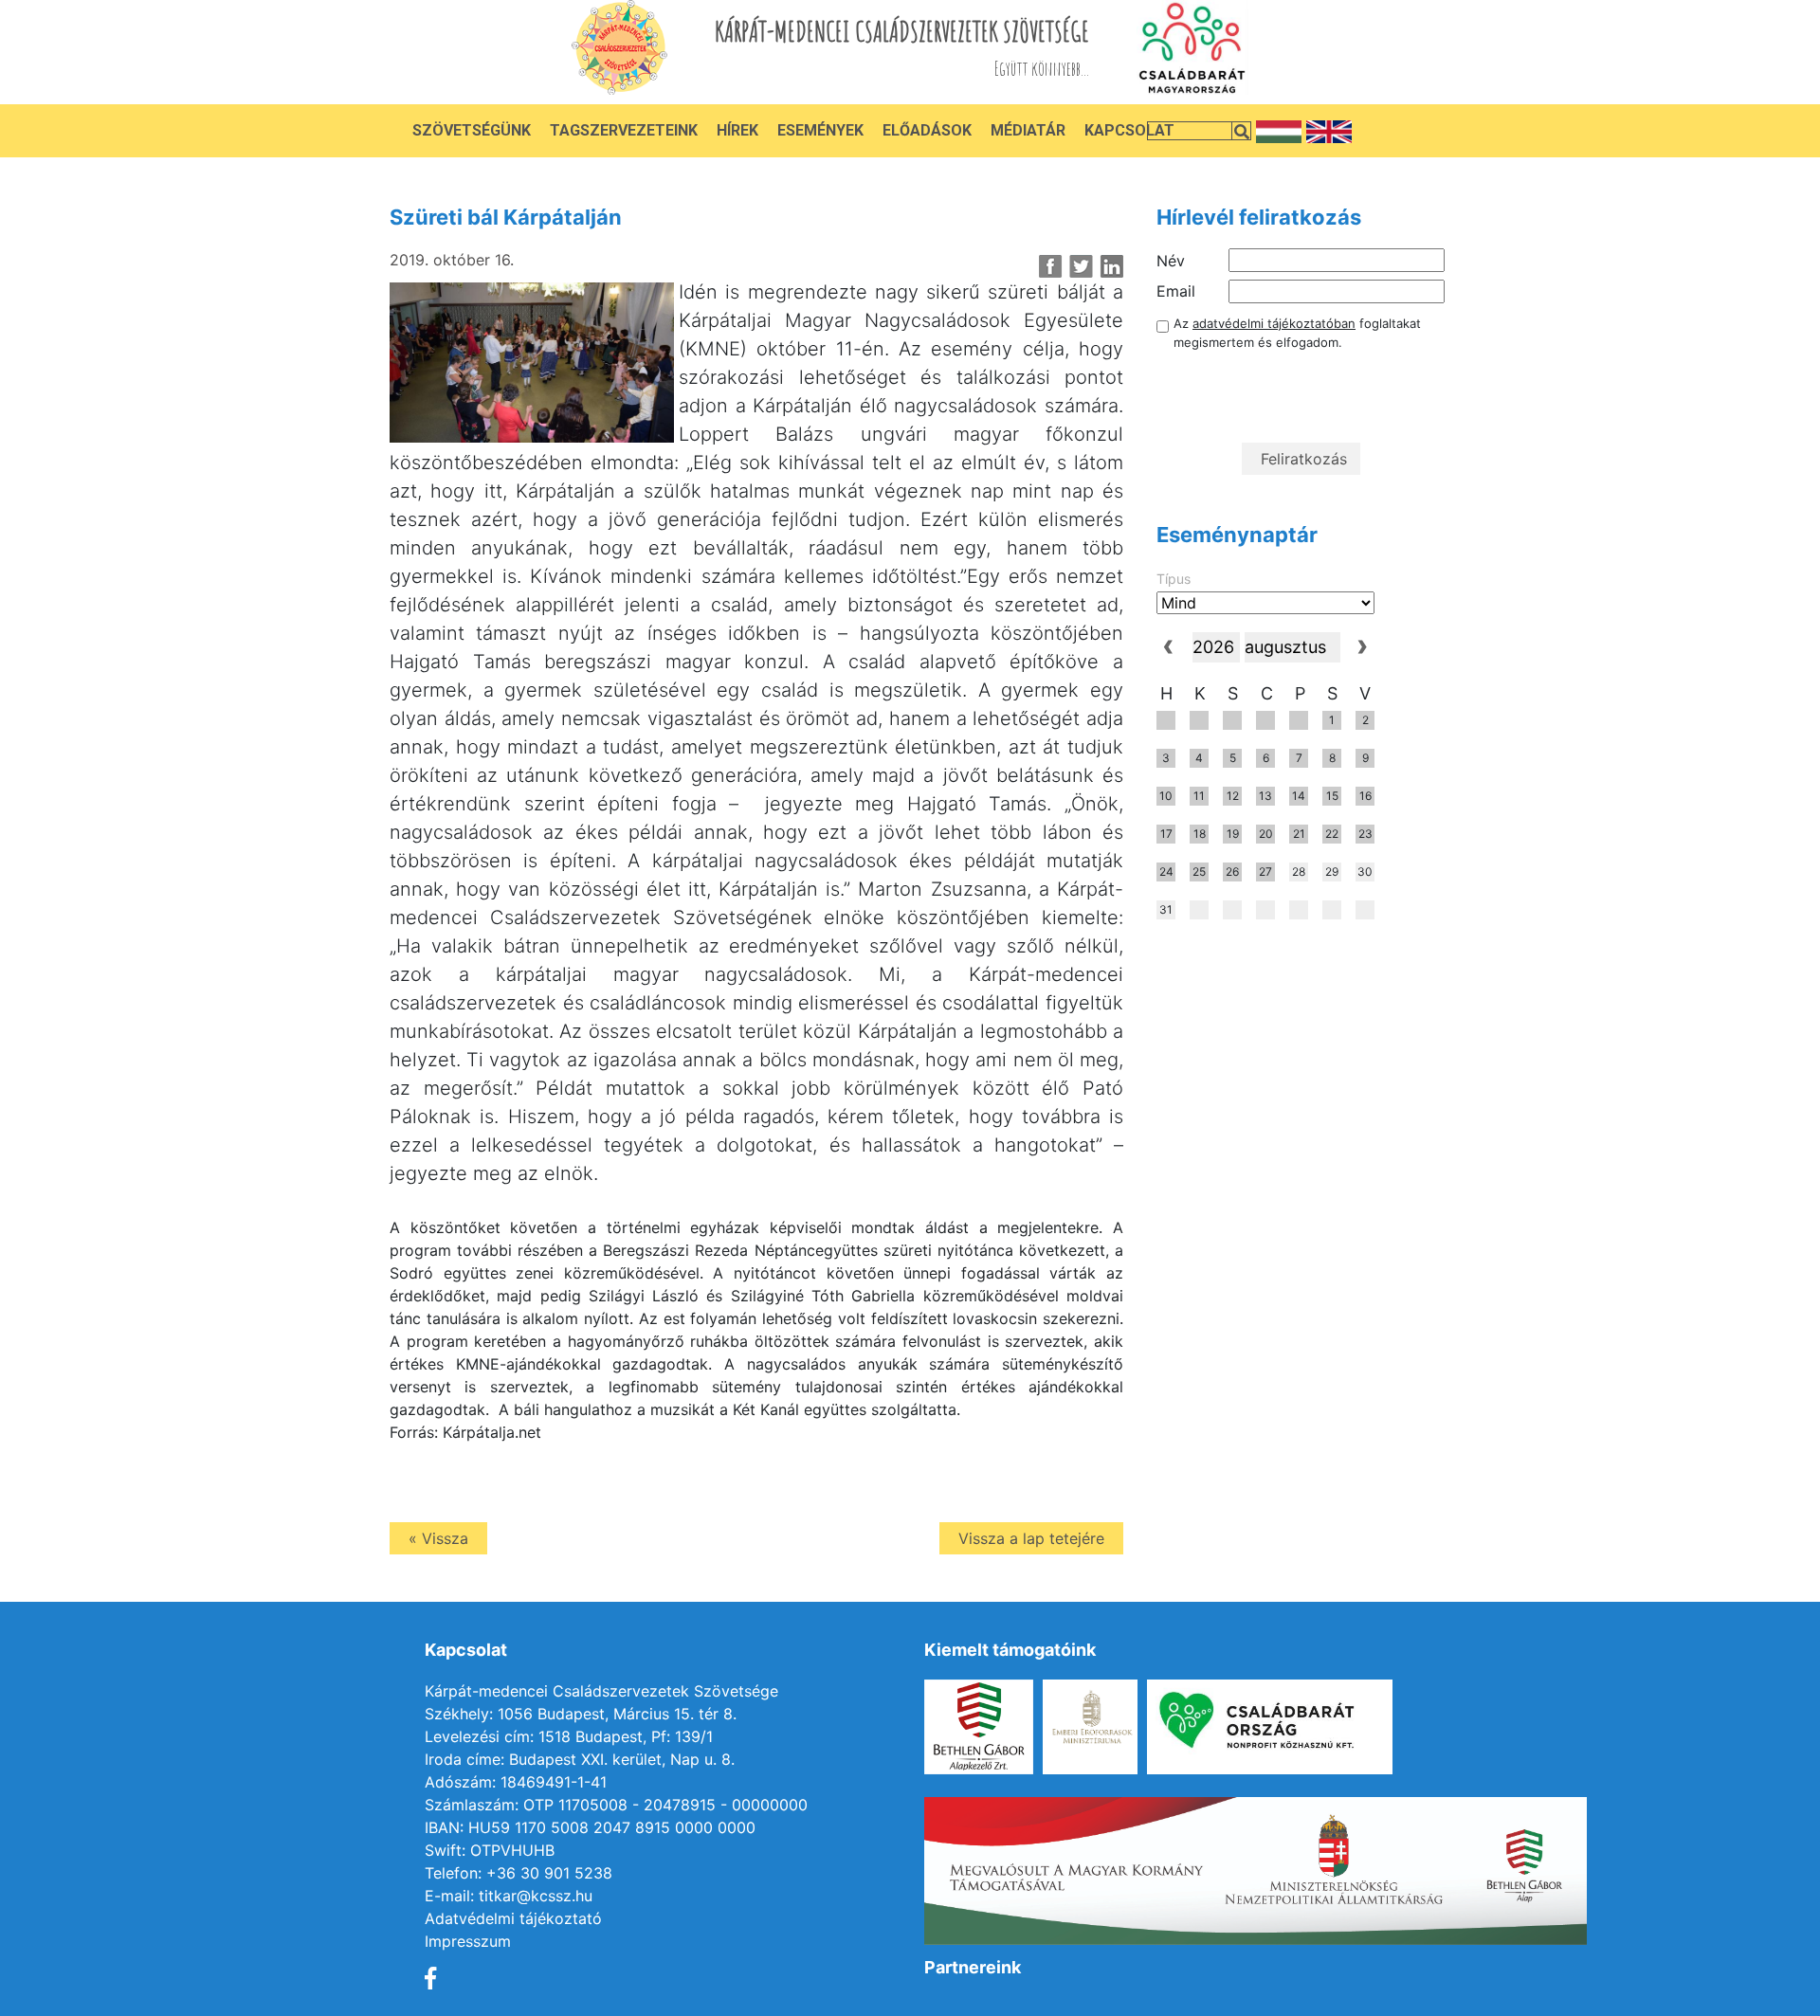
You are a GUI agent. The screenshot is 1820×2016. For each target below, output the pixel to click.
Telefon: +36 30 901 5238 (519, 1873)
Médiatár (1028, 130)
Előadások (927, 130)
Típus (1174, 579)
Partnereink (973, 1967)
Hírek (737, 130)
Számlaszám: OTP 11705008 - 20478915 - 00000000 (616, 1805)
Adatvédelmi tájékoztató (513, 1918)
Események (820, 130)
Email (1176, 291)
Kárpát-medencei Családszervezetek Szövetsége (601, 1691)
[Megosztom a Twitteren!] (1081, 266)
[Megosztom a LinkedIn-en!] (1111, 266)
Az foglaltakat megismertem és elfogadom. (1297, 333)
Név (1171, 261)
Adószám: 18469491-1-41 (516, 1782)
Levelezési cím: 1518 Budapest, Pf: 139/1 (569, 1736)
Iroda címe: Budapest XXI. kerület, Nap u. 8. (580, 1759)
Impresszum (468, 1941)
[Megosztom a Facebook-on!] (1051, 266)
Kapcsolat (1129, 130)
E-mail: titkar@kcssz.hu (509, 1896)
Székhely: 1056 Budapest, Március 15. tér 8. (581, 1714)
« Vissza (438, 1538)
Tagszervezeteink (624, 130)
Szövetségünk (472, 130)
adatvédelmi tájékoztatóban (1274, 323)
